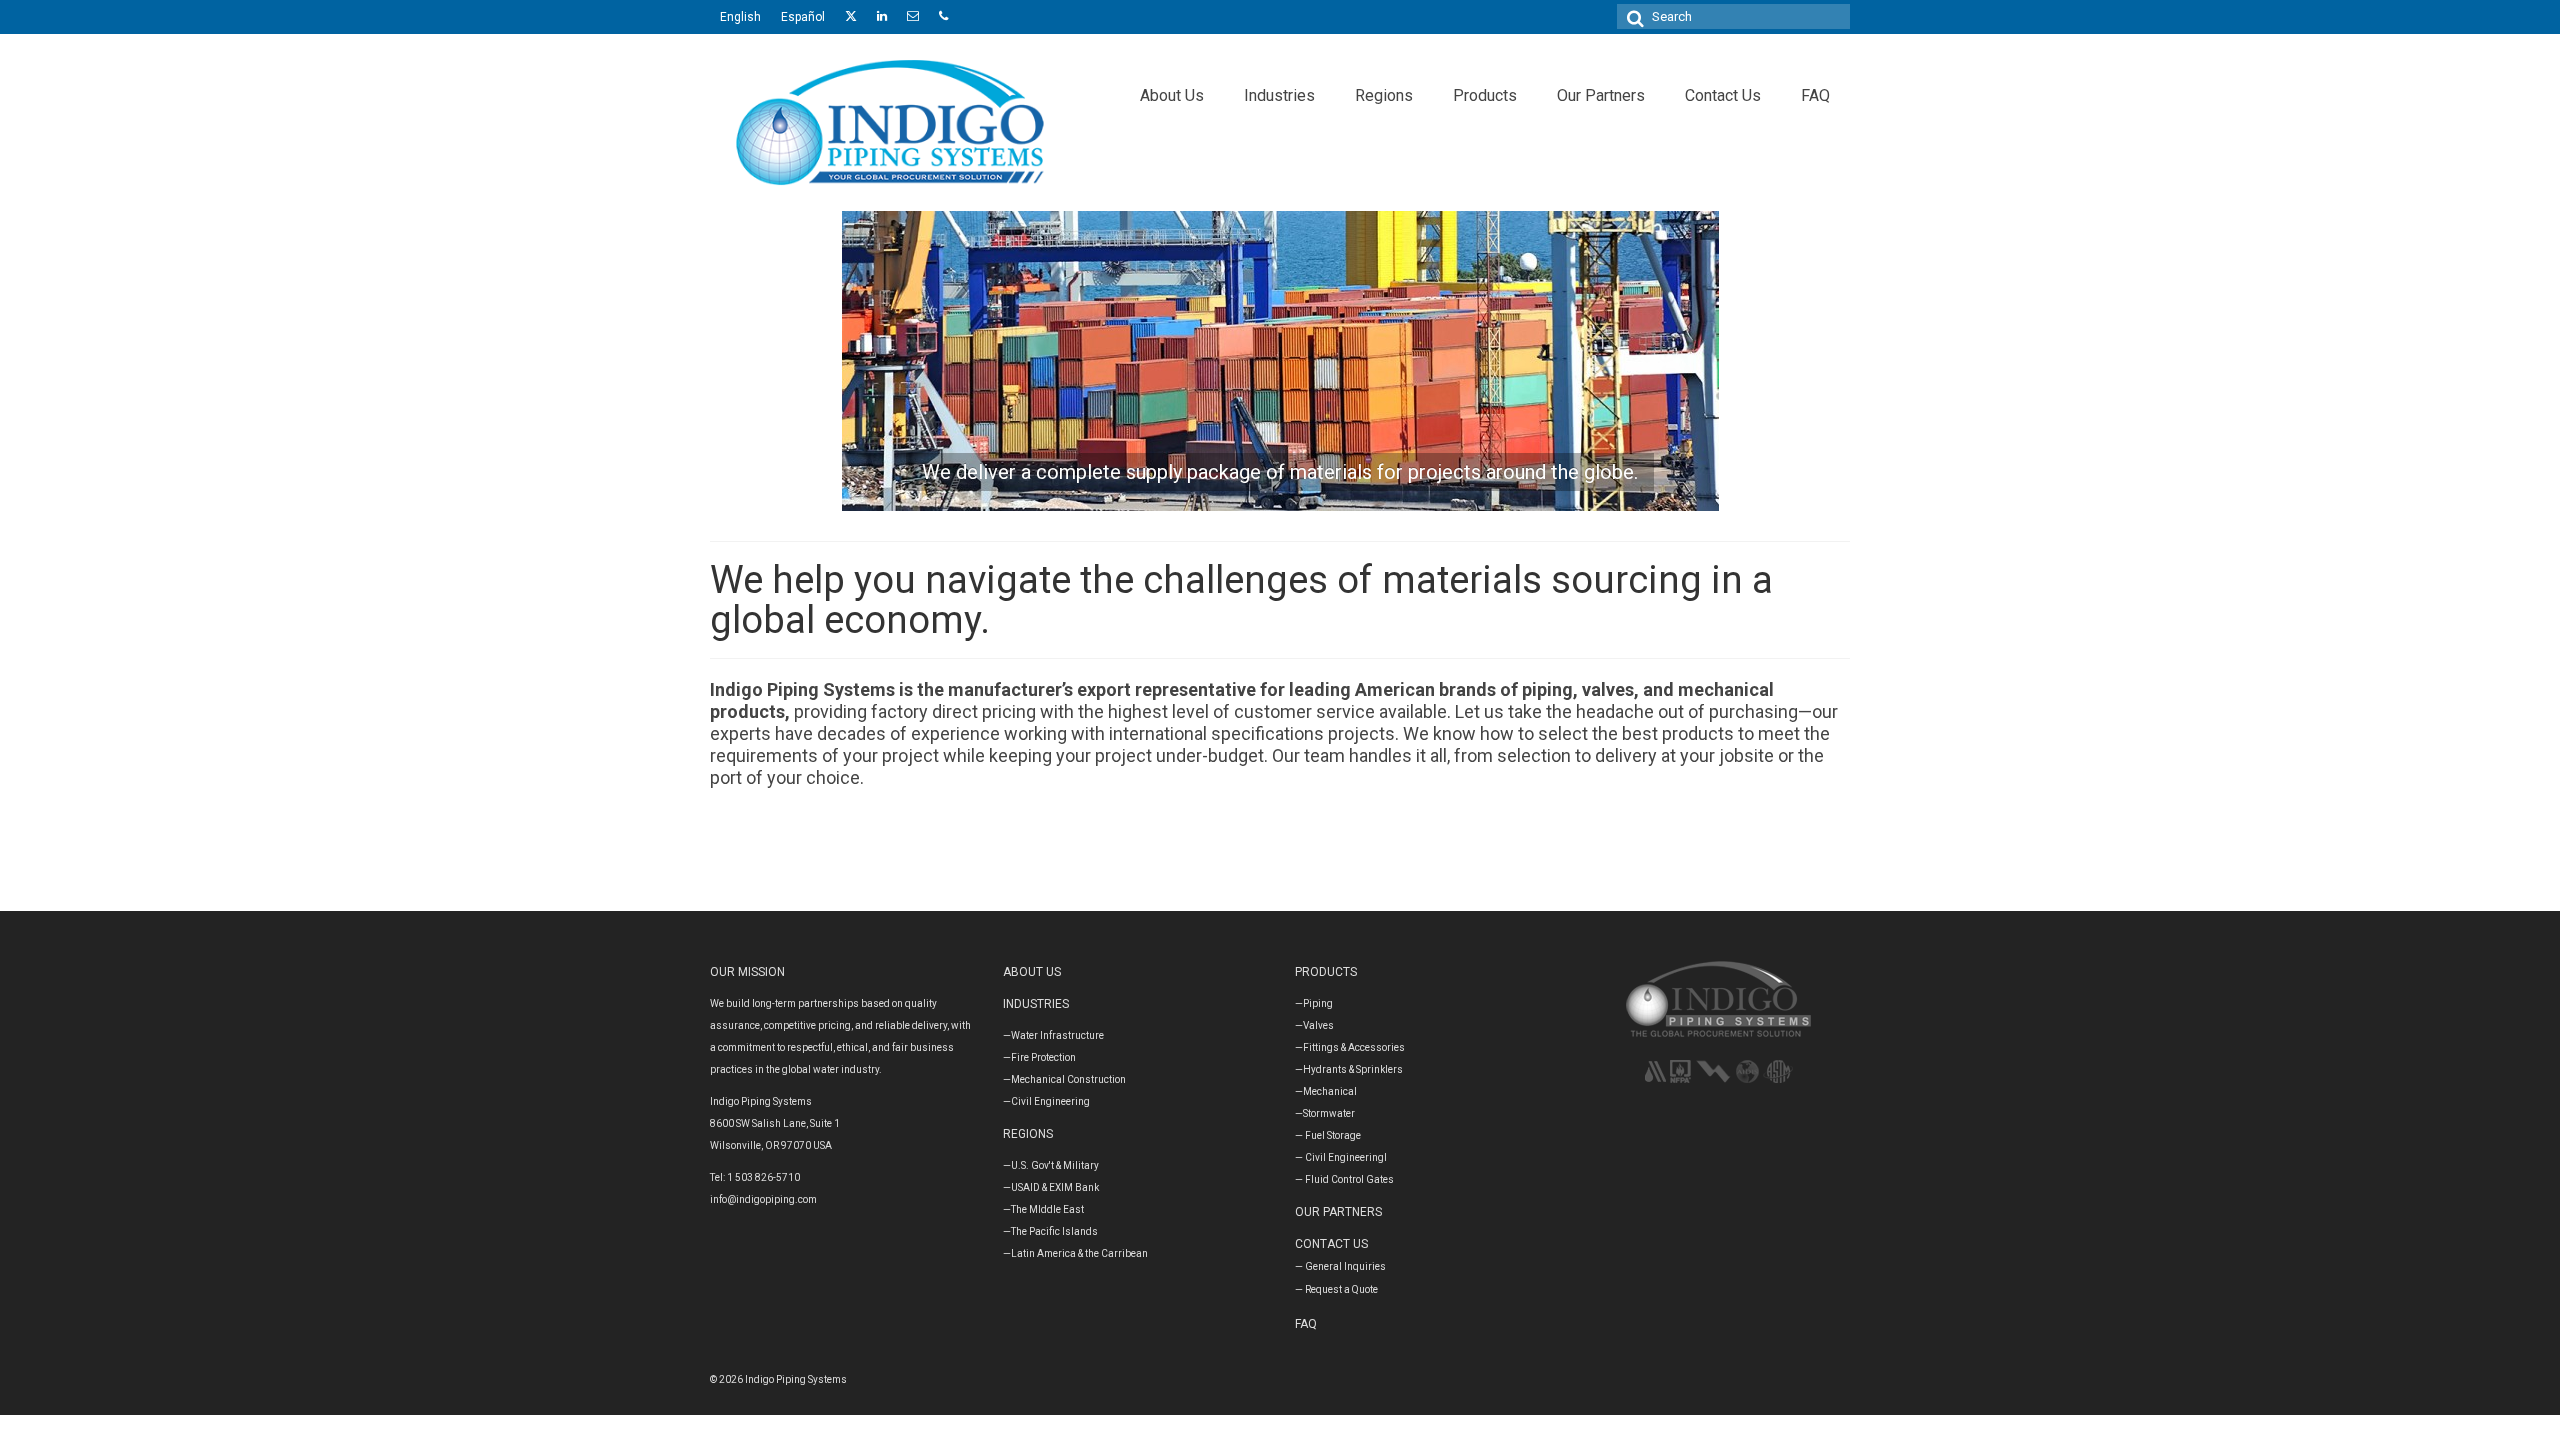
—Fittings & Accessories (1350, 1047)
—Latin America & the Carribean (1075, 1253)
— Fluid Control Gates (1344, 1179)
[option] (1280, 361)
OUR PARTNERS (1338, 1212)
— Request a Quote (1336, 1289)
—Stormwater (1325, 1113)
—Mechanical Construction (1064, 1079)
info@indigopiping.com (763, 1199)
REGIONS (1028, 1134)
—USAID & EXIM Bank (1051, 1187)
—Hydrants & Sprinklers (1349, 1069)
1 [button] (1256, 501)
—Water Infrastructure (1053, 1035)
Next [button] (1752, 360)
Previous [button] (807, 360)
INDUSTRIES (1036, 1004)
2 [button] (1280, 501)
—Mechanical (1326, 1091)
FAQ (1306, 1324)
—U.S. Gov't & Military (1051, 1165)
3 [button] (1304, 501)
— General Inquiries (1340, 1266)
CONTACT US (1331, 1244)
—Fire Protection (1039, 1057)
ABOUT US (1032, 972)
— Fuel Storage (1328, 1135)
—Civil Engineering (1046, 1101)
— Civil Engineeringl (1341, 1157)
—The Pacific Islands (1050, 1231)
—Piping (1314, 1003)
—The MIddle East (1043, 1209)
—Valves (1314, 1025)
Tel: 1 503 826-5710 (755, 1177)
